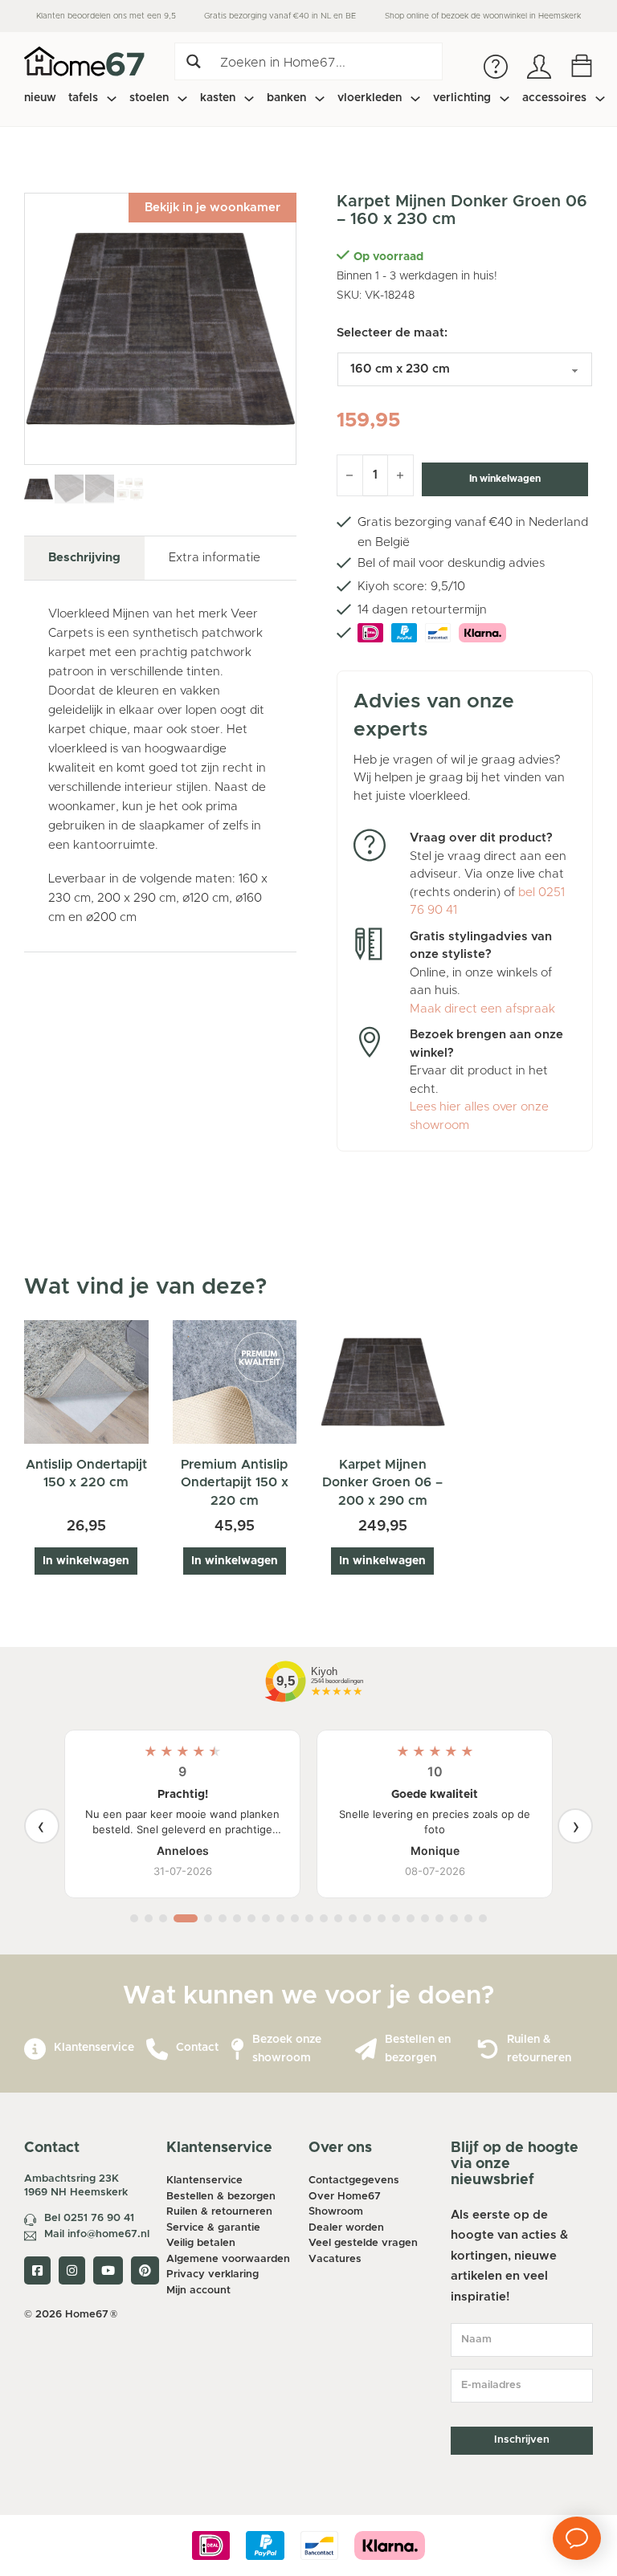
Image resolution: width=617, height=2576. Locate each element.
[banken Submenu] (320, 99)
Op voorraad (388, 257)
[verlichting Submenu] (505, 99)
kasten (218, 98)
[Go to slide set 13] (324, 1918)
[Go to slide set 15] (353, 1918)
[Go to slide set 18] (396, 1918)
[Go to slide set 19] (411, 1918)
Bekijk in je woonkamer (212, 208)
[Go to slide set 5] (208, 1918)
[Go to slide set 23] (468, 1918)
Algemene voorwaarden (228, 2259)
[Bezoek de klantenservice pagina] (35, 2050)
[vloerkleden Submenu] (415, 99)
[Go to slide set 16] (367, 1918)
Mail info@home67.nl (97, 2234)
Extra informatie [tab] (215, 558)
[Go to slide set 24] (483, 1918)
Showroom (336, 2212)
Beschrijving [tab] (84, 558)
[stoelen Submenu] (182, 99)
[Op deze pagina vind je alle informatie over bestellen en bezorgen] (366, 2050)
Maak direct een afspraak (482, 1009)
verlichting (462, 98)
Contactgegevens (354, 2181)
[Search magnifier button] (193, 61)
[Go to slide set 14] (338, 1918)
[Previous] (42, 1826)
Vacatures (335, 2259)
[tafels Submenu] (112, 99)
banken (286, 98)
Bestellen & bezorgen (221, 2197)
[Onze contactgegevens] (157, 2050)
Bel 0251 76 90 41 (89, 2218)
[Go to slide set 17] (382, 1918)
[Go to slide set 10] (280, 1918)
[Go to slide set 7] (237, 1918)
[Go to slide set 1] (134, 1918)
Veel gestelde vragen (363, 2243)
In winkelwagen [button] (86, 1561)
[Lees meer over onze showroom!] (237, 2050)
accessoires (554, 98)
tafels (83, 98)
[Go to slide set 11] (295, 1918)
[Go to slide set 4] (186, 1918)
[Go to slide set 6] (223, 1918)
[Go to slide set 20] (425, 1918)
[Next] (575, 1826)
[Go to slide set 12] (309, 1918)
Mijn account (198, 2291)
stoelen (149, 98)
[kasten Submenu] (249, 99)
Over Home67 (345, 2197)
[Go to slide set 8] (251, 1918)
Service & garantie (213, 2228)
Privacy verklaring (212, 2274)
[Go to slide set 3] (163, 1918)
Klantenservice (94, 2048)
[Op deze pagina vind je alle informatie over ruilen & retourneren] (488, 2050)
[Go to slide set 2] (149, 1918)
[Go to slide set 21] (439, 1918)
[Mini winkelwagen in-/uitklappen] (582, 66)
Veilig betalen (201, 2243)
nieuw (40, 98)
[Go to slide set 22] (454, 1918)
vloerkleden (370, 98)
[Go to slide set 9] (266, 1918)
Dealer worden (346, 2228)
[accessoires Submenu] (600, 99)
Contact (197, 2048)
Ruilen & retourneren (219, 2212)
